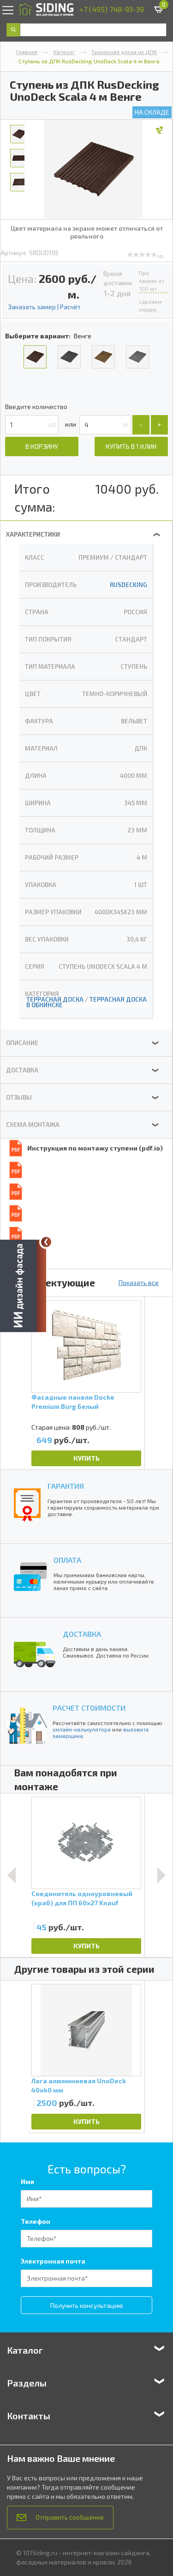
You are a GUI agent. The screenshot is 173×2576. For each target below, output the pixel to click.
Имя (27, 2181)
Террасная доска (55, 999)
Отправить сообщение (70, 2517)
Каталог (64, 52)
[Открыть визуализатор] (23, 1285)
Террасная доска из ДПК (124, 52)
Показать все (139, 1282)
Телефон (36, 2221)
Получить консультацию (87, 2305)
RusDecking (128, 585)
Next (161, 1875)
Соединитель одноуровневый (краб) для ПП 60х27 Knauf (82, 1898)
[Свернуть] (46, 1242)
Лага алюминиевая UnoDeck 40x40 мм (79, 2085)
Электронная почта (53, 2261)
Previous (12, 1875)
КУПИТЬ (86, 1458)
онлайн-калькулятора (82, 1729)
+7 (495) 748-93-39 (112, 9)
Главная (27, 52)
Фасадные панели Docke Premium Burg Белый (73, 1402)
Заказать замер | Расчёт (44, 307)
